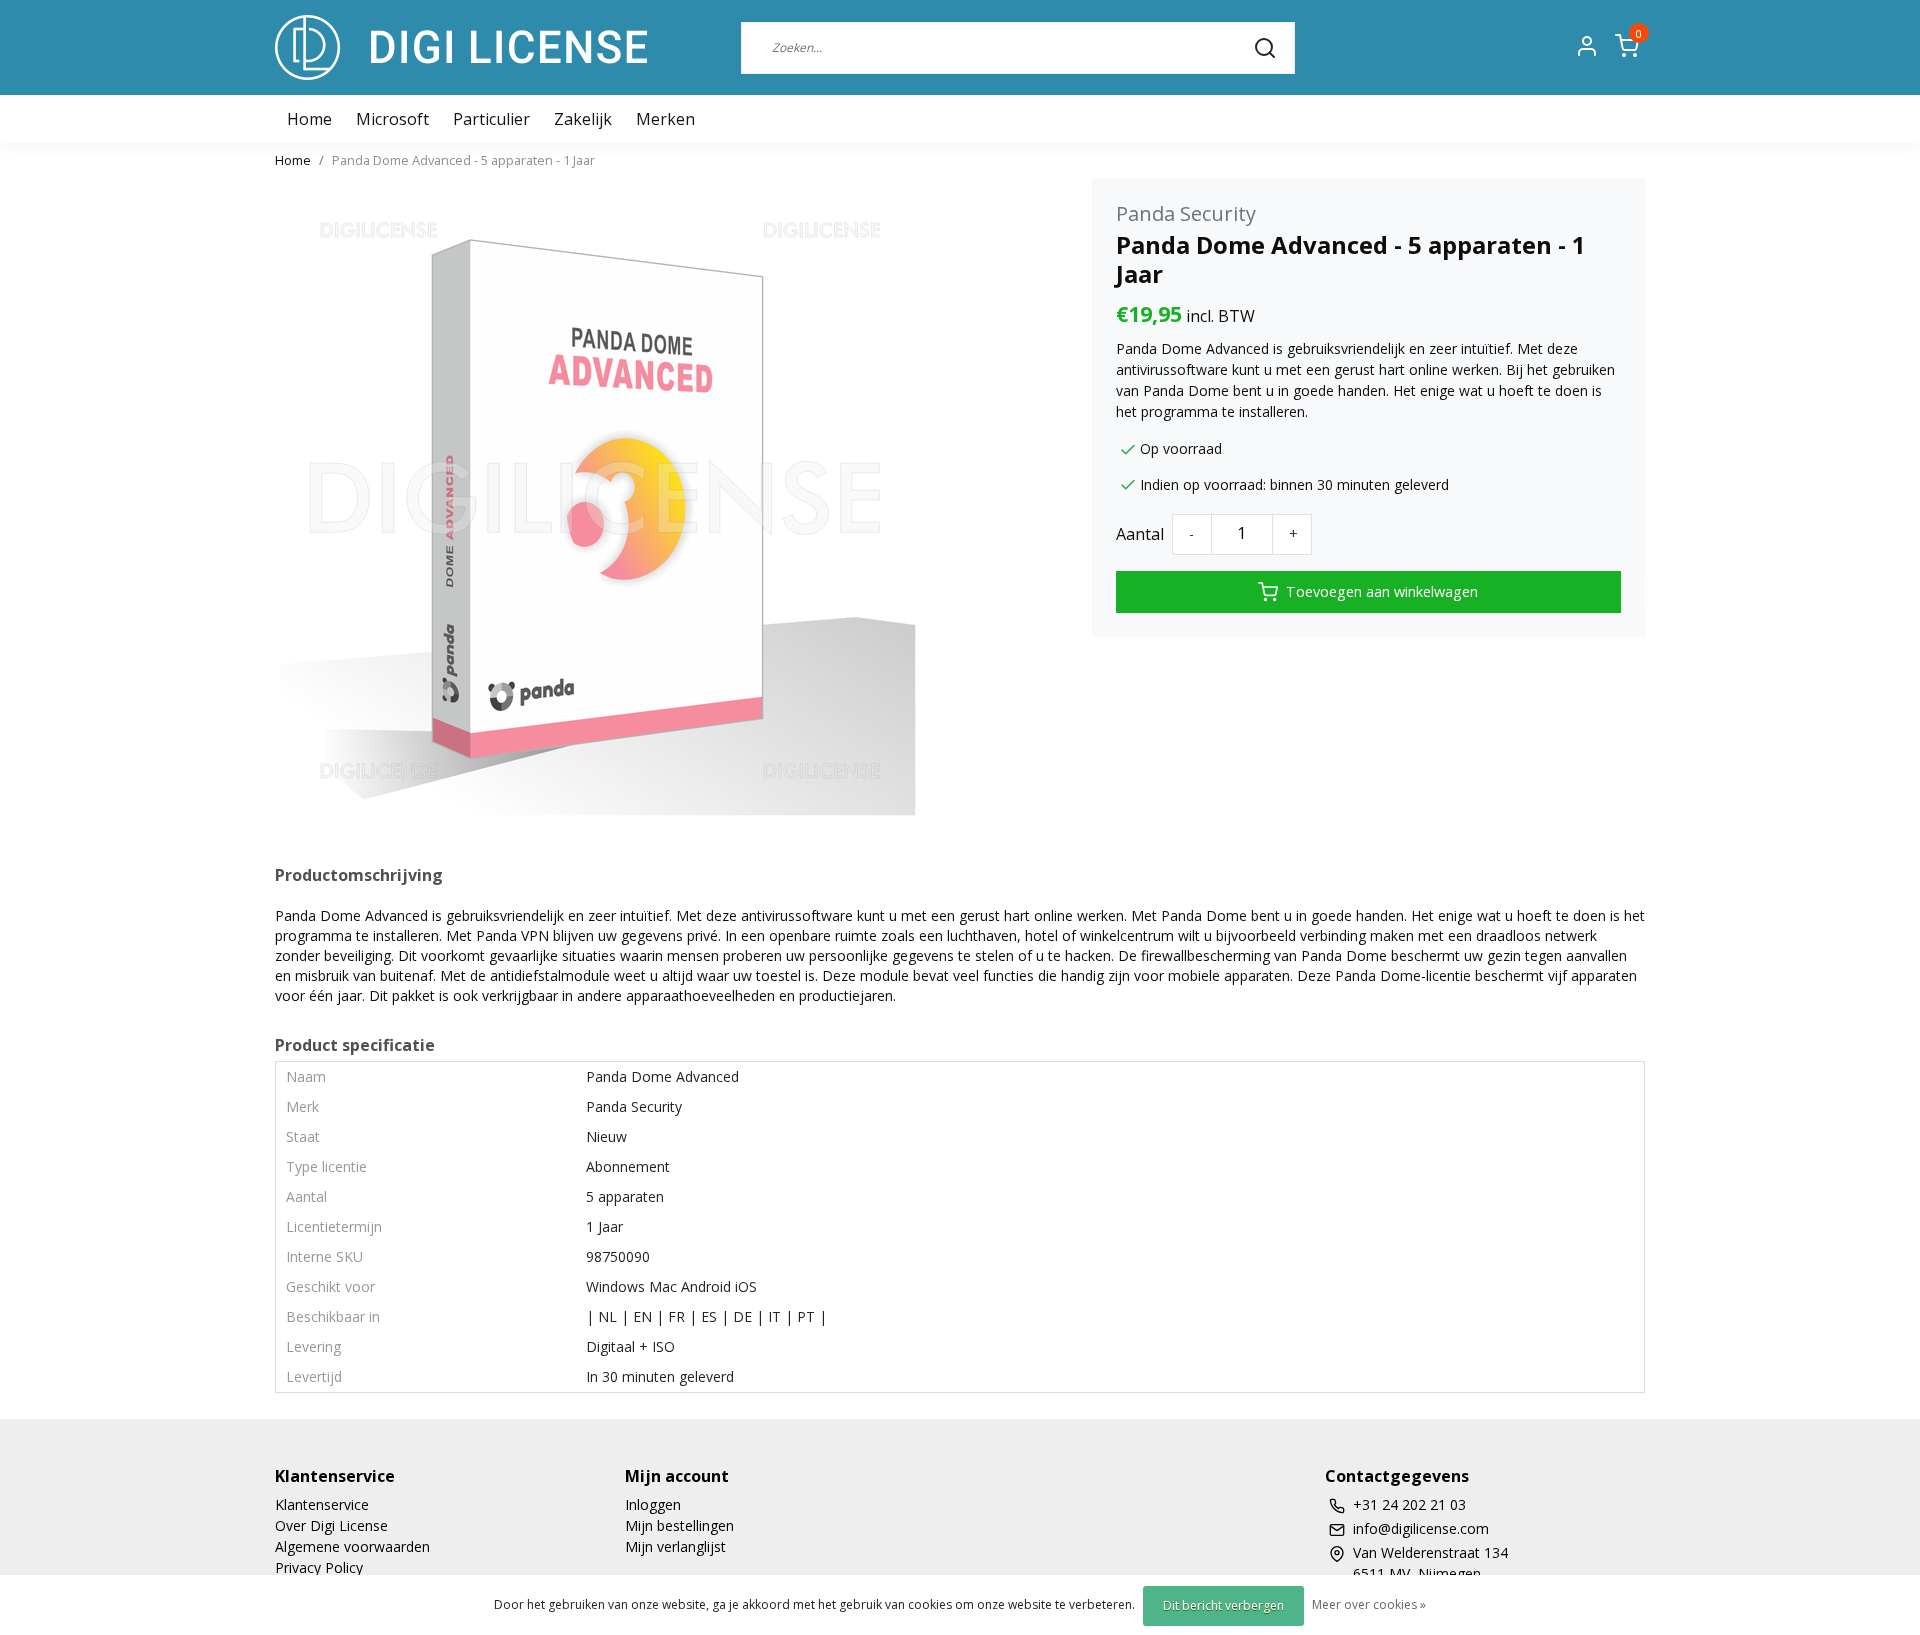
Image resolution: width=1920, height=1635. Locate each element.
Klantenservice (322, 1504)
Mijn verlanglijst (675, 1546)
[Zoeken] (1265, 47)
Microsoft (392, 119)
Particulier (491, 119)
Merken (665, 119)
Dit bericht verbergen (1223, 1605)
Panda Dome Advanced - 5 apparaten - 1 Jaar (463, 160)
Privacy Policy (319, 1567)
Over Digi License (331, 1525)
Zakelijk (583, 119)
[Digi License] (461, 47)
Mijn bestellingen (679, 1525)
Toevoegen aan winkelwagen (1382, 591)
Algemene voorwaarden (352, 1546)
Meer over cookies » (1369, 1604)
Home (293, 160)
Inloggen (653, 1504)
